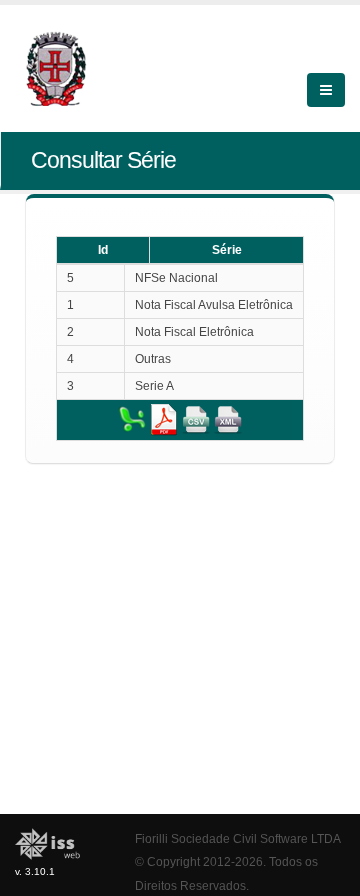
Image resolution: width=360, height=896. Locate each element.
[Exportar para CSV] (196, 419)
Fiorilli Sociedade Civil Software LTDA (238, 838)
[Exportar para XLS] (132, 419)
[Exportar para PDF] (164, 419)
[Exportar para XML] (228, 419)
